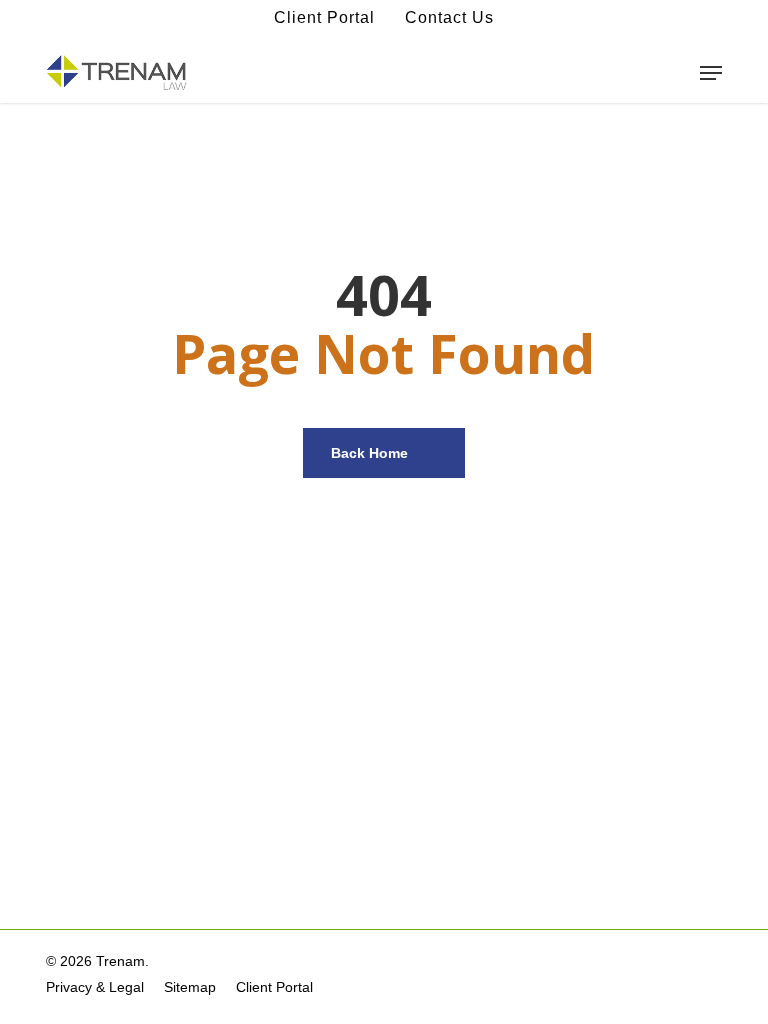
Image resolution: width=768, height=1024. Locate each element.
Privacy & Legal (95, 987)
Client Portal (324, 17)
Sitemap (190, 987)
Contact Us (449, 17)
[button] (711, 73)
